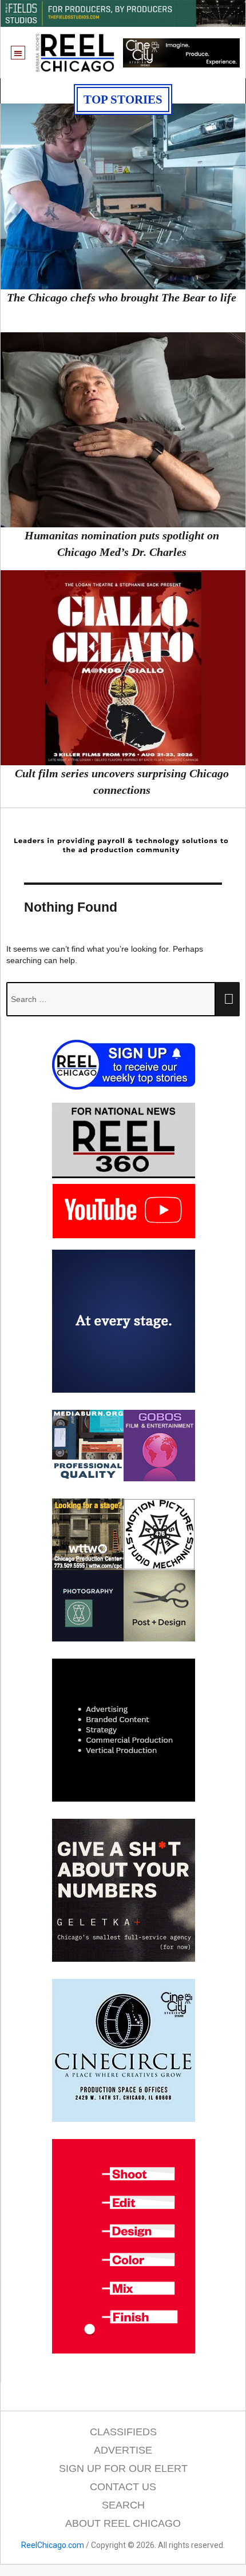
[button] (18, 53)
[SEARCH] (228, 999)
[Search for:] (111, 999)
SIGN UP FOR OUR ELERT (123, 2468)
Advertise (123, 2450)
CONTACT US (123, 2487)
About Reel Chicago (123, 2523)
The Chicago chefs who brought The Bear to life (122, 297)
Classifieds (123, 2432)
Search (123, 2505)
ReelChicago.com (53, 2545)
